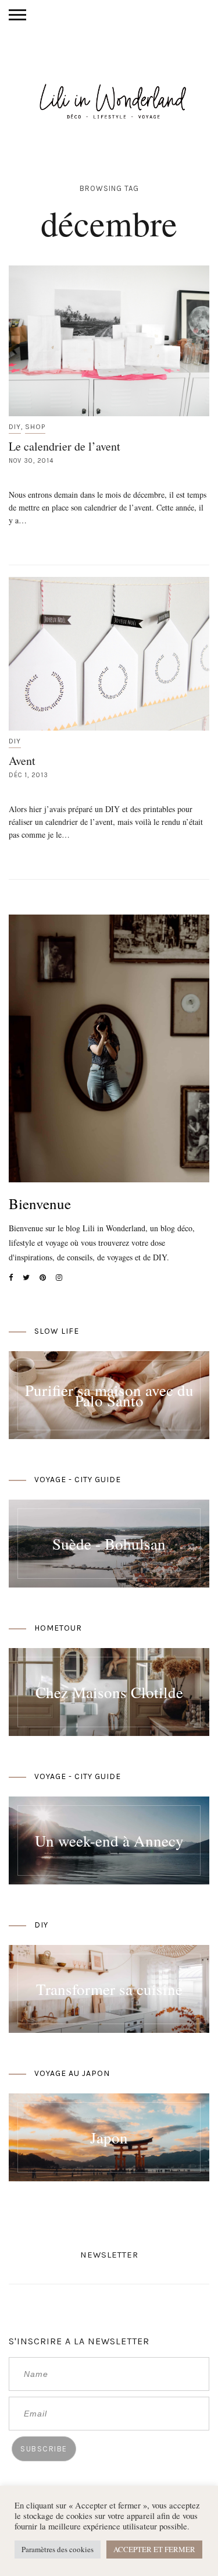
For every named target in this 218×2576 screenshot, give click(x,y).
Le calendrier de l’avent (65, 446)
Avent (22, 761)
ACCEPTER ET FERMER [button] (154, 2549)
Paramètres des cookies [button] (58, 2549)
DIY (15, 427)
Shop (35, 427)
